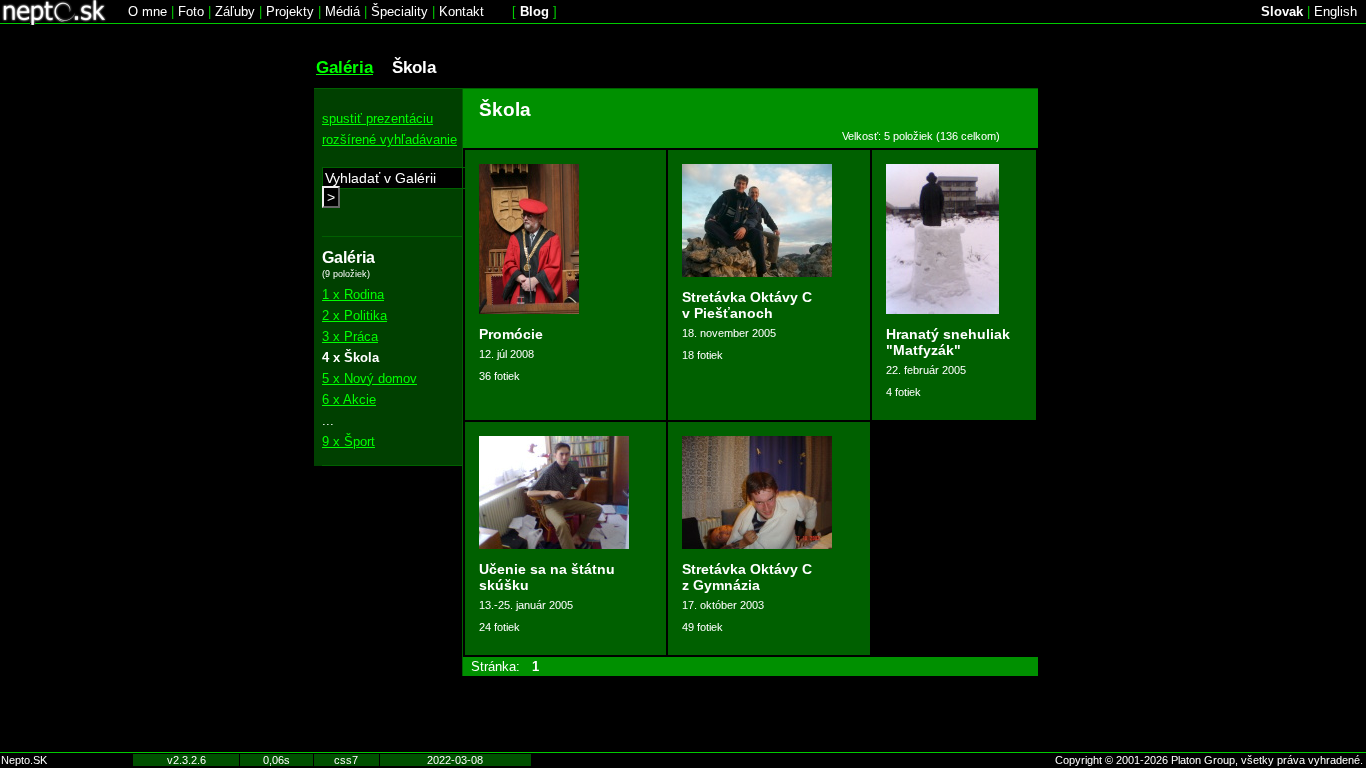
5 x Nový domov (369, 378)
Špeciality (399, 11)
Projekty (290, 11)
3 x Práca (350, 336)
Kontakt (461, 11)
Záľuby (235, 11)
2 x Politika (354, 315)
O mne (147, 11)
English (1335, 11)
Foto (191, 11)
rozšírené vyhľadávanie (389, 139)
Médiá (342, 11)
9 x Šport (348, 441)
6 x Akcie (349, 399)
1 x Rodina (353, 294)
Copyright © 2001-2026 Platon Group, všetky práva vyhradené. (1209, 760)
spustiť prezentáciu (377, 118)
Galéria (344, 67)
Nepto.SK (24, 760)
